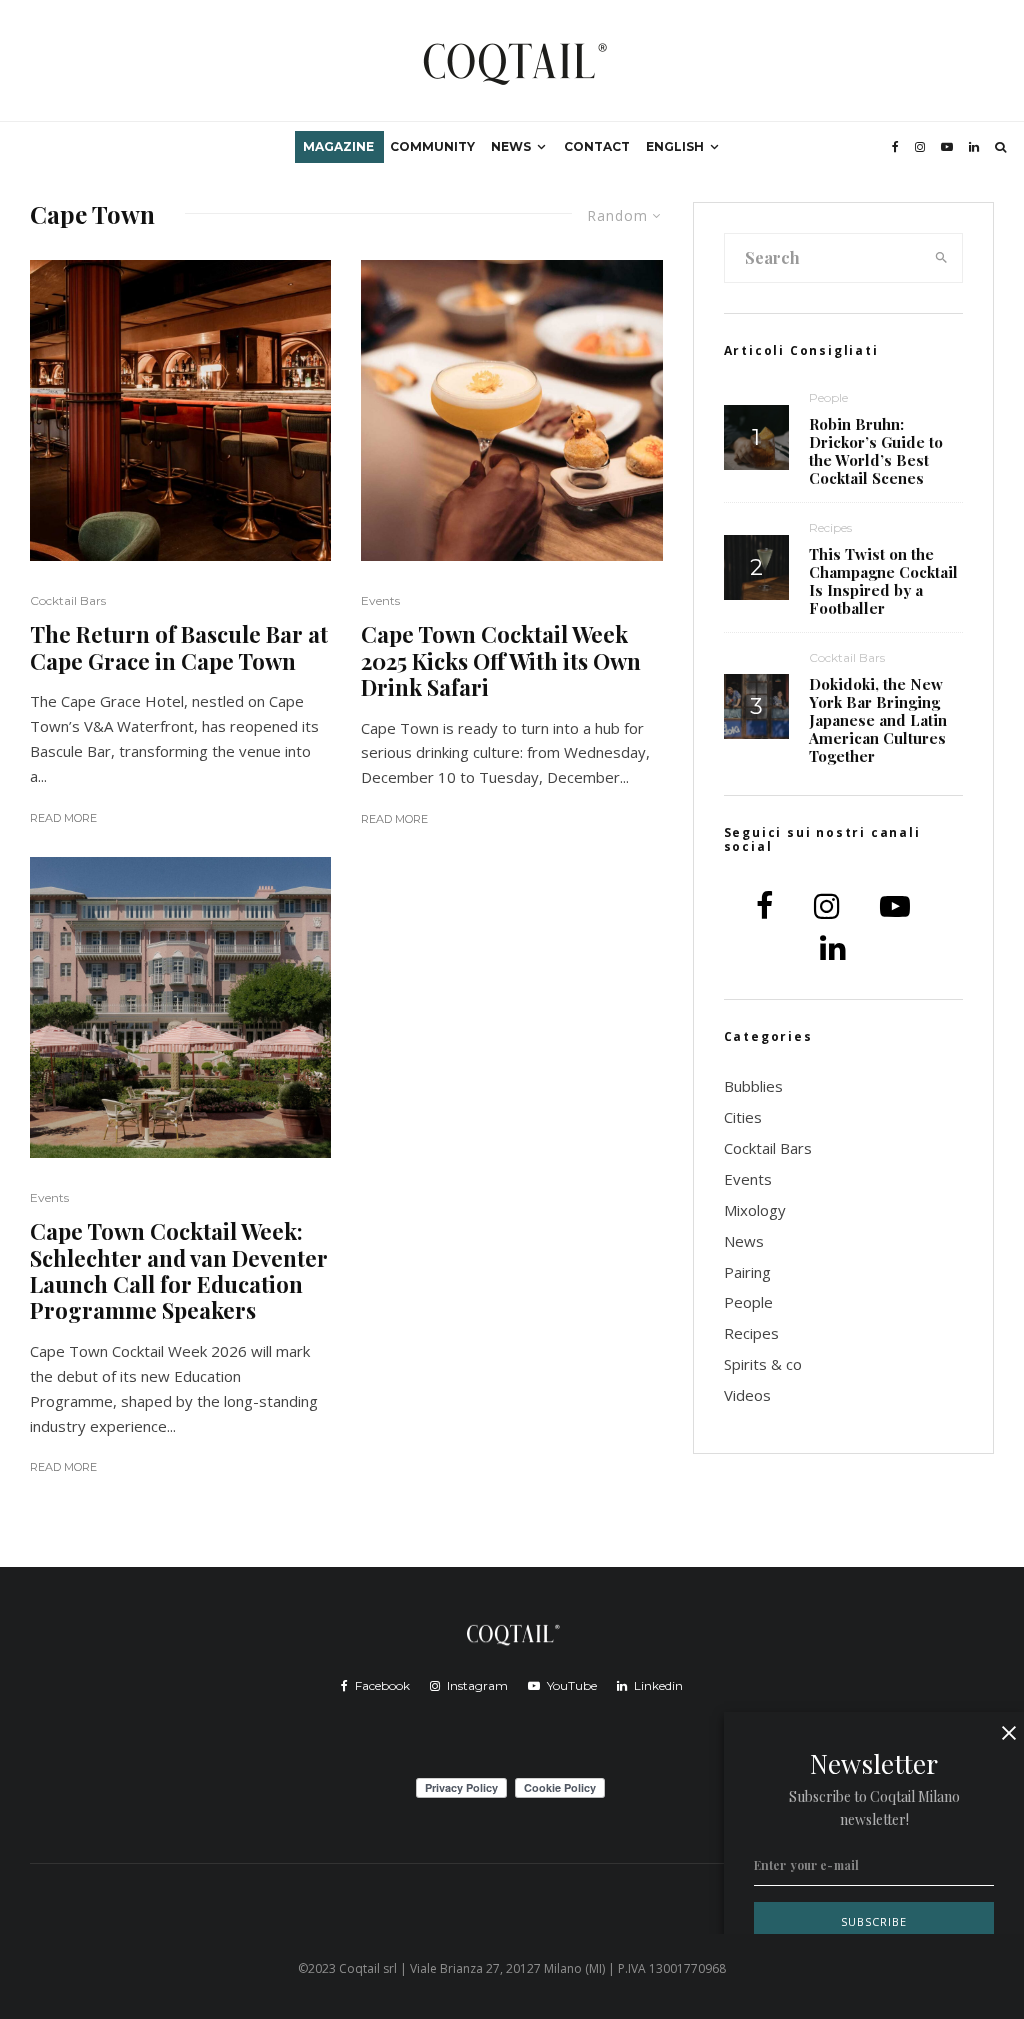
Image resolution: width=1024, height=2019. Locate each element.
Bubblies (753, 1086)
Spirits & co (763, 1364)
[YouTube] (947, 147)
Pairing (747, 1272)
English (675, 146)
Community (432, 146)
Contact (597, 146)
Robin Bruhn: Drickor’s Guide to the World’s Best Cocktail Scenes (876, 451)
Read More (63, 818)
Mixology (755, 1210)
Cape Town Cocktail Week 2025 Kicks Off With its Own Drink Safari (501, 660)
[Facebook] (895, 147)
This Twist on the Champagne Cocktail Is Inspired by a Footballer (883, 581)
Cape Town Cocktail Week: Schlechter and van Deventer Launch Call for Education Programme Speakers (179, 1271)
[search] (941, 258)
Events (49, 1197)
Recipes (830, 527)
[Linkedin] (974, 147)
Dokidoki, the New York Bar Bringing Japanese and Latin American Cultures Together (878, 720)
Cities (743, 1117)
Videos (747, 1395)
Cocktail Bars (68, 600)
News (511, 146)
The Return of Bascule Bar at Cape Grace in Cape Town (179, 647)
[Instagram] (920, 147)
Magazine (338, 146)
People (828, 397)
